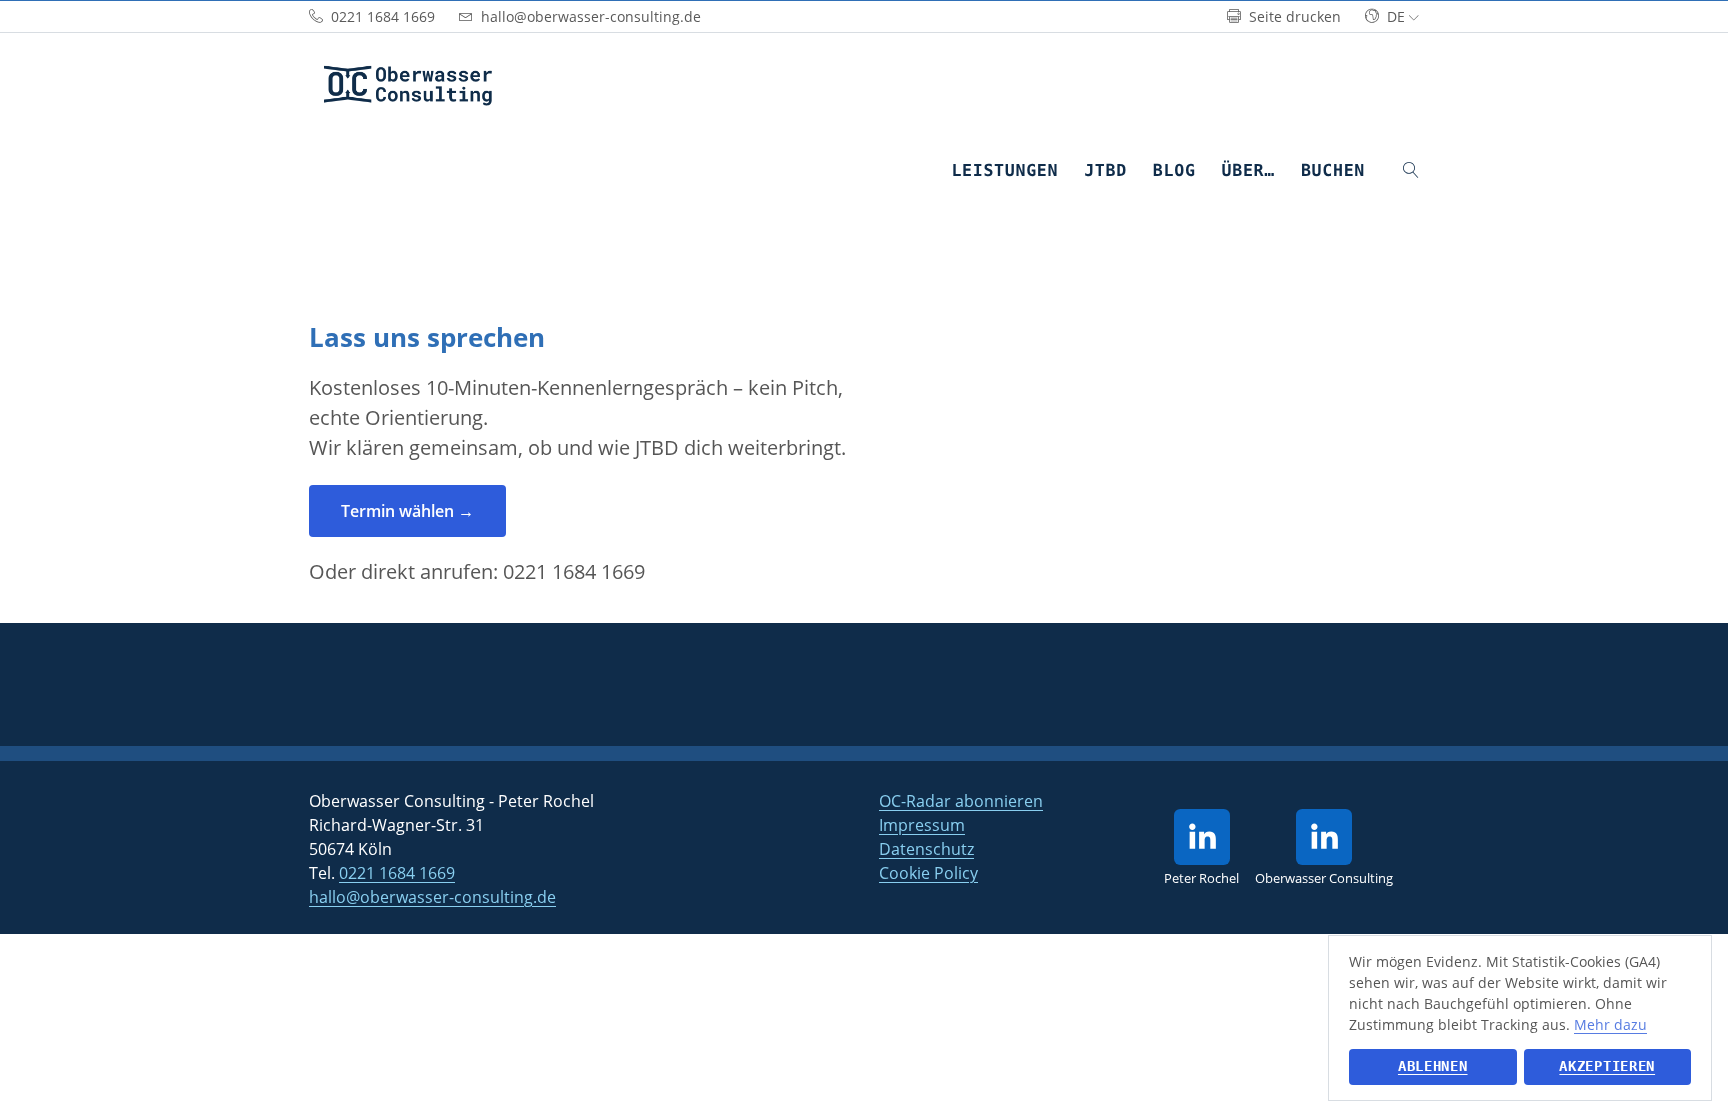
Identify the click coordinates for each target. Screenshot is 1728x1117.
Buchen (1333, 170)
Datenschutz (926, 849)
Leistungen (1004, 170)
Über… (1248, 170)
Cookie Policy (928, 873)
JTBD (1105, 170)
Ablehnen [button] (1433, 1066)
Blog (1174, 170)
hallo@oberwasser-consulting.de (432, 897)
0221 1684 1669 (574, 571)
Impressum (922, 825)
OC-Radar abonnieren (961, 801)
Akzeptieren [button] (1607, 1066)
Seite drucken (1293, 16)
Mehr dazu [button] (1610, 1024)
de (1396, 16)
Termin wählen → (407, 511)
